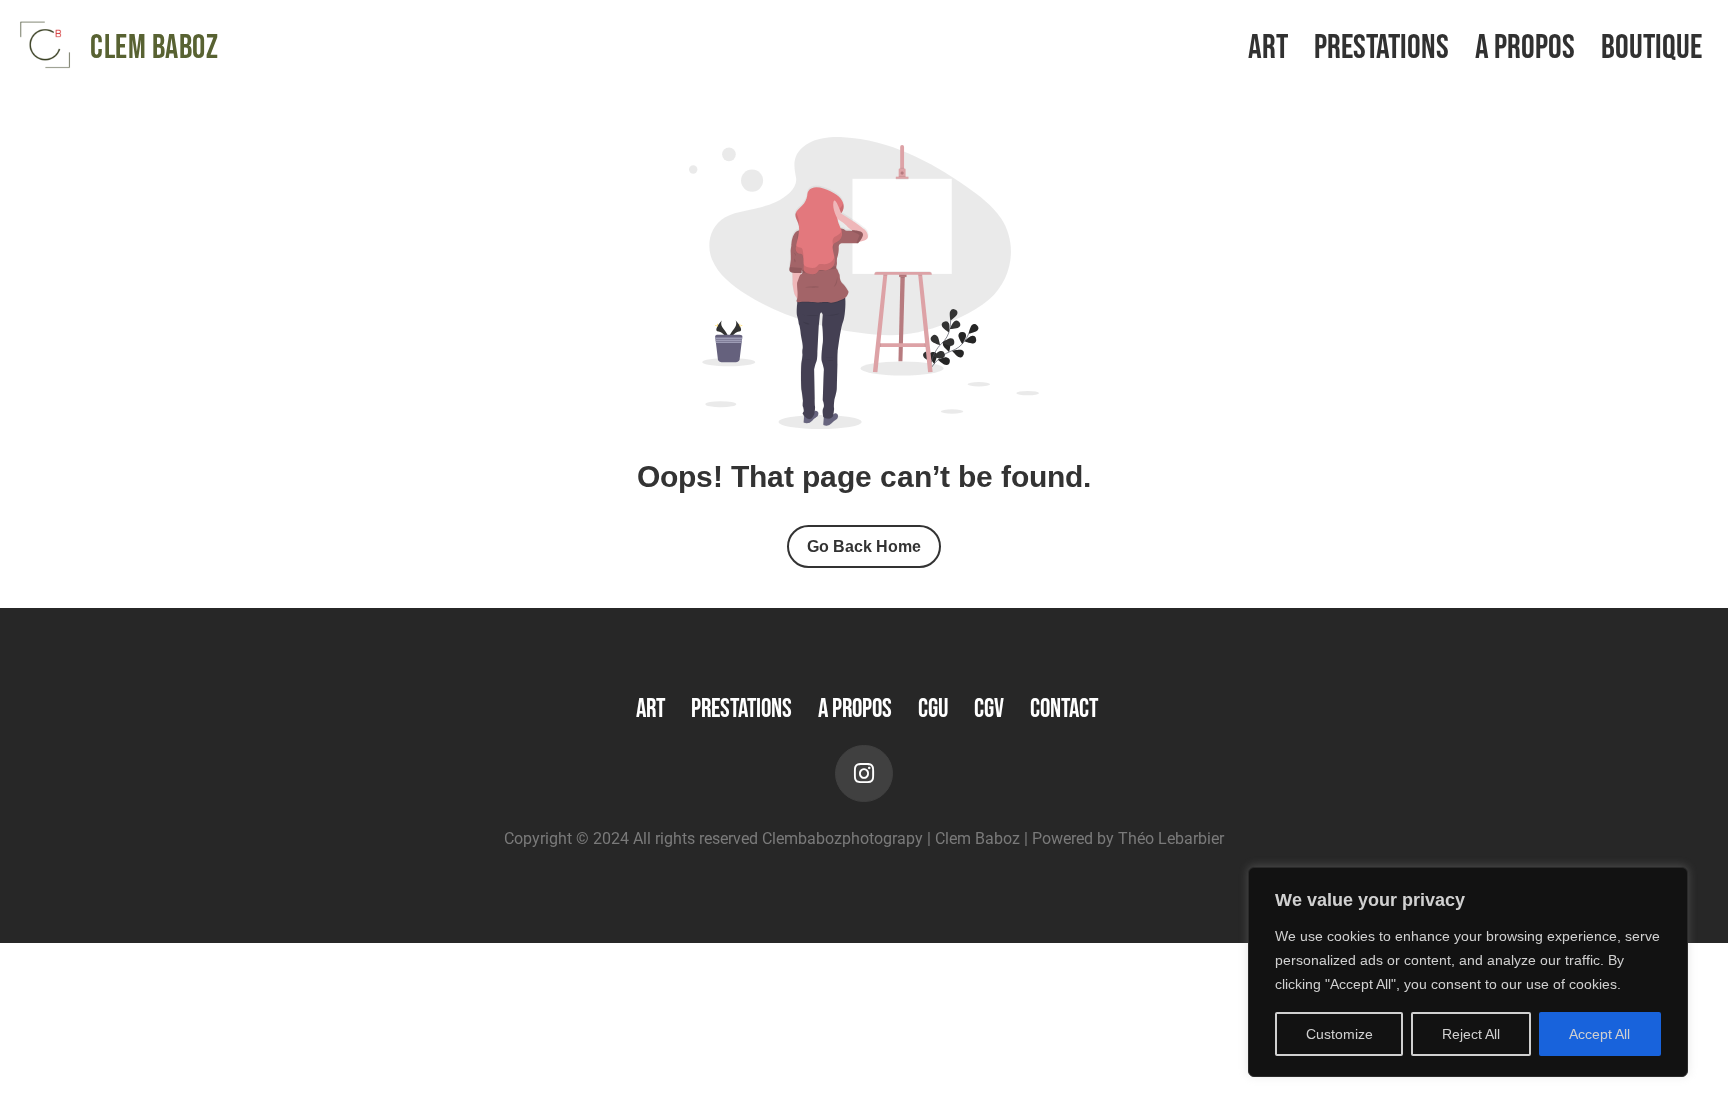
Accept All (1599, 1034)
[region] (1468, 972)
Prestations (1381, 48)
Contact (1064, 709)
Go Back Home (864, 546)
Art (1268, 48)
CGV (989, 709)
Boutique (1651, 48)
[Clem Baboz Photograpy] (45, 45)
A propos (1525, 48)
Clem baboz (154, 48)
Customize (1339, 1034)
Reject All (1471, 1034)
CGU (933, 709)
